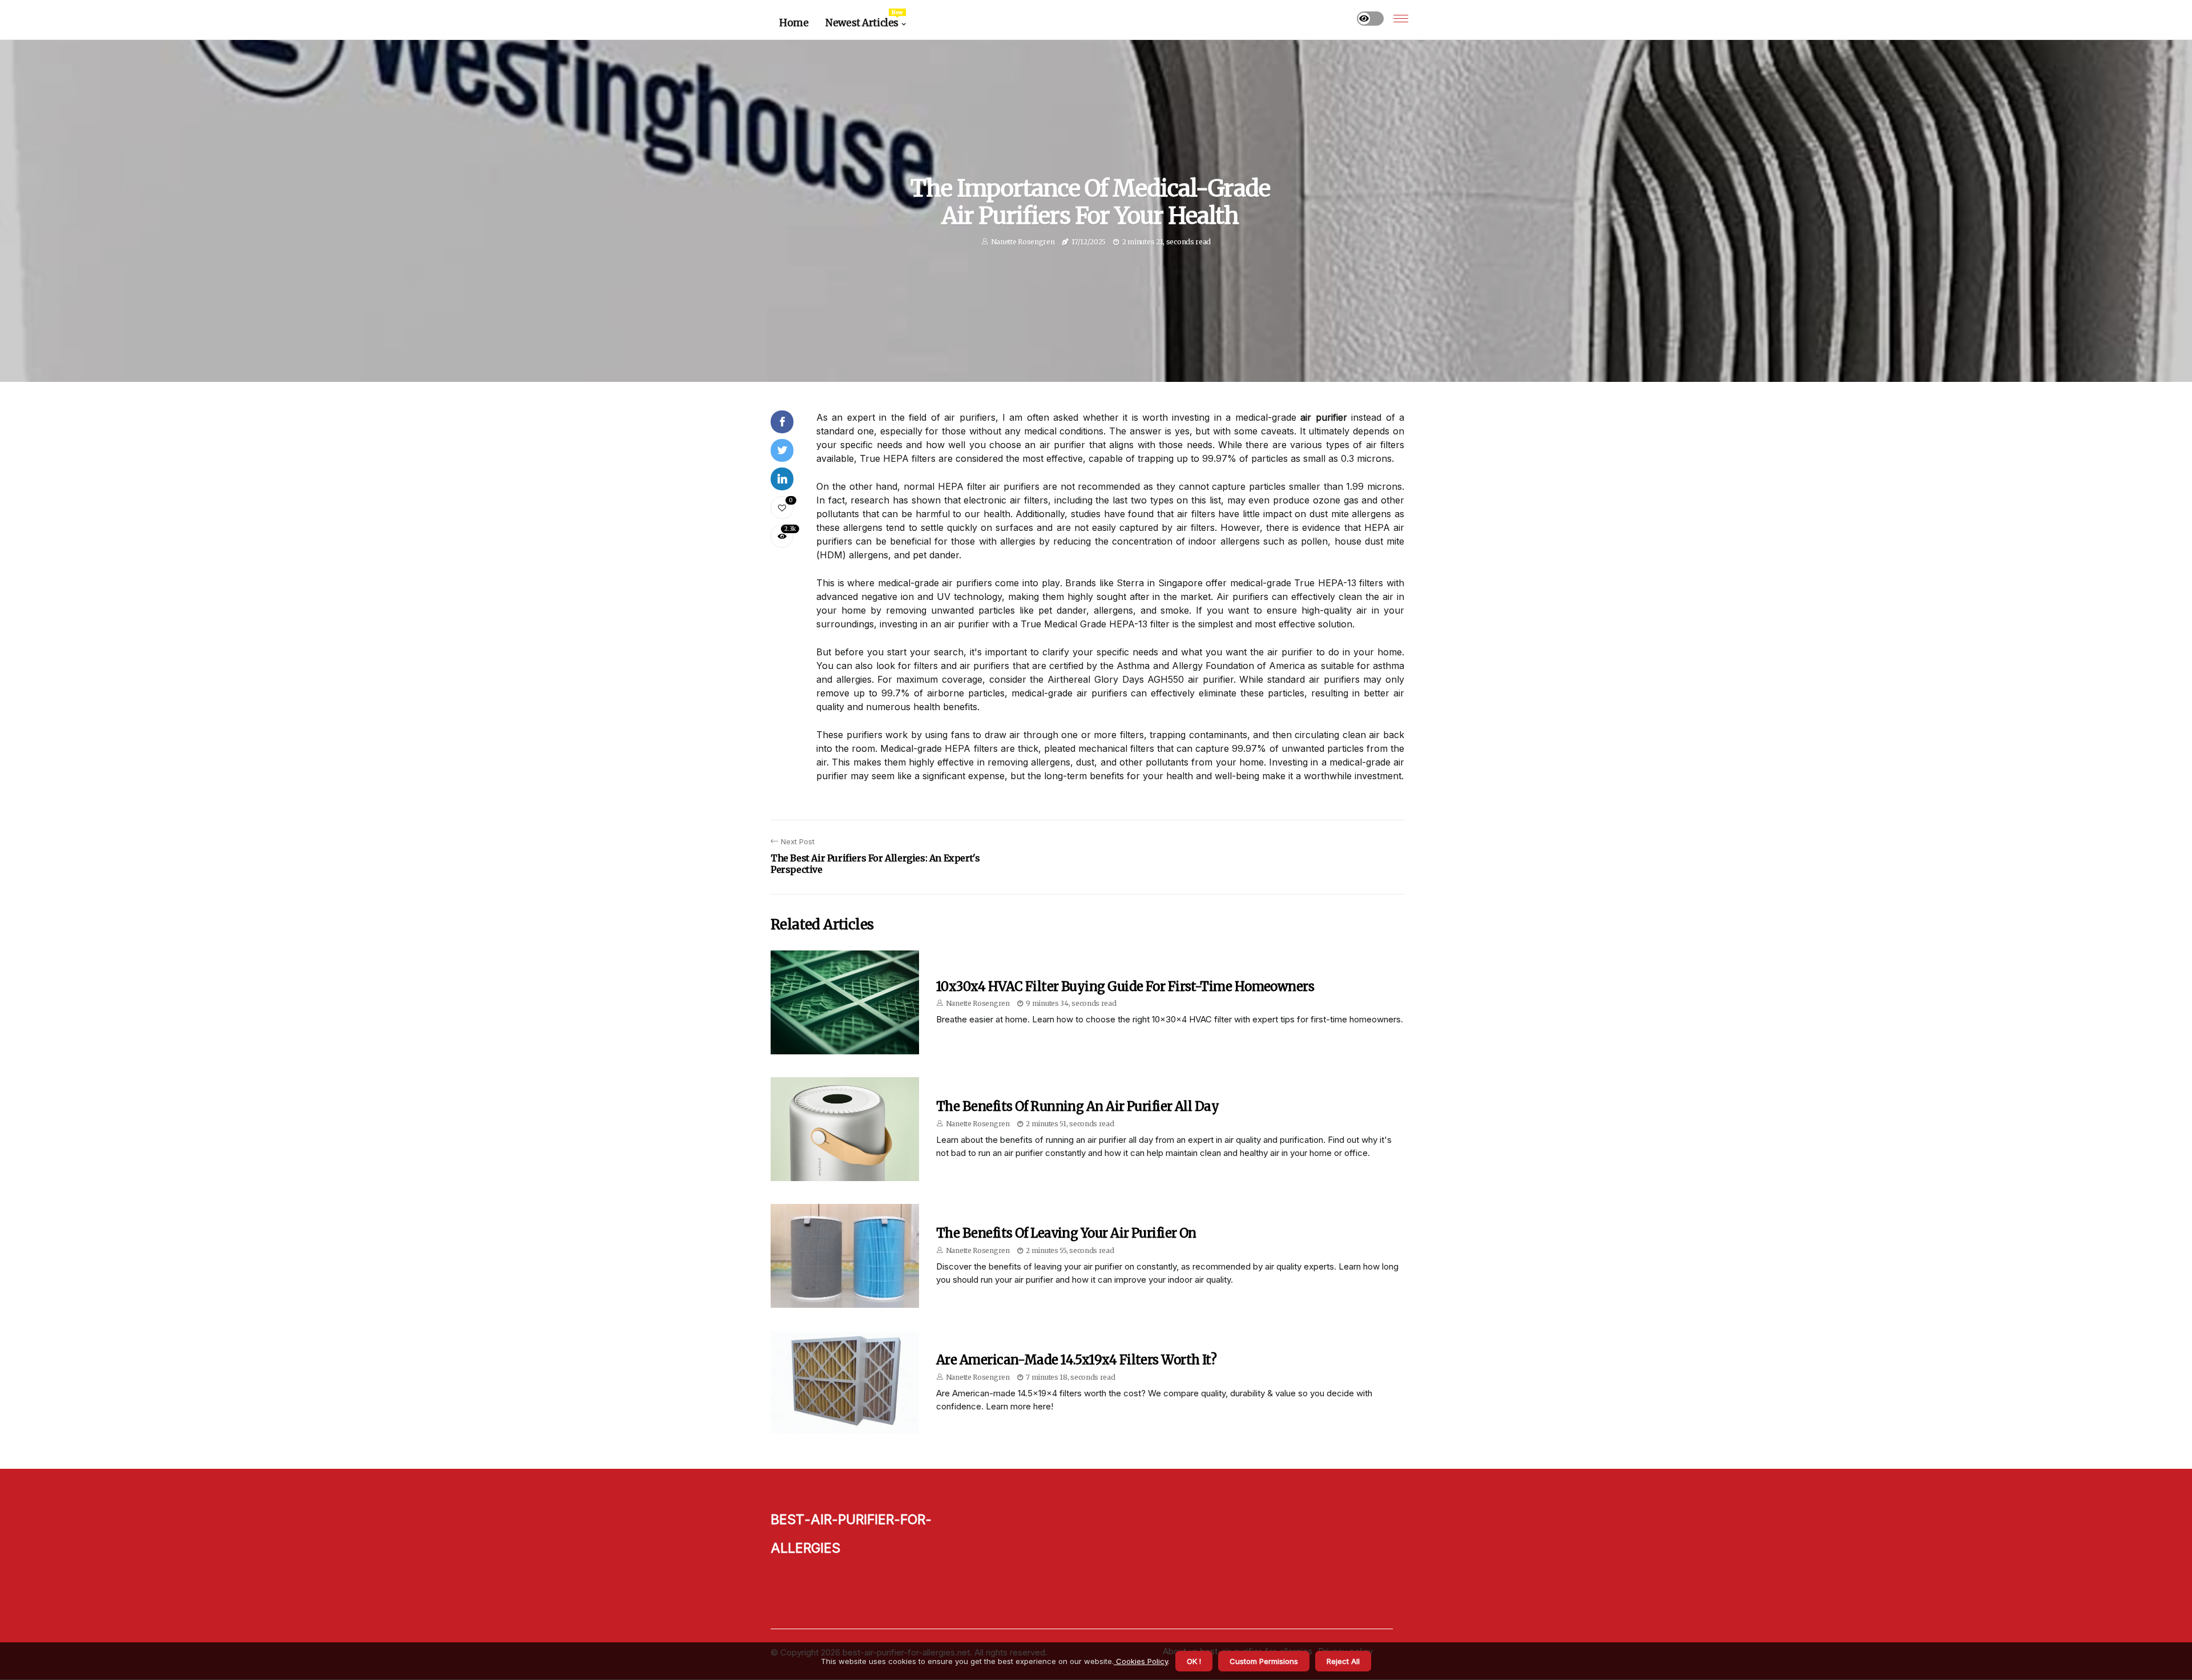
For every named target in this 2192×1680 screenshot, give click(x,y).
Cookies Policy (1141, 1661)
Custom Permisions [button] (1264, 1661)
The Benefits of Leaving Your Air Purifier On (1066, 1233)
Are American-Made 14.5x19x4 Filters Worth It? (1076, 1360)
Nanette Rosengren (1023, 242)
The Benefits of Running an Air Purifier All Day (1077, 1106)
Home (794, 23)
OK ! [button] (1194, 1661)
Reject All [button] (1343, 1661)
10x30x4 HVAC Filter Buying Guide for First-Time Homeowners (1125, 986)
